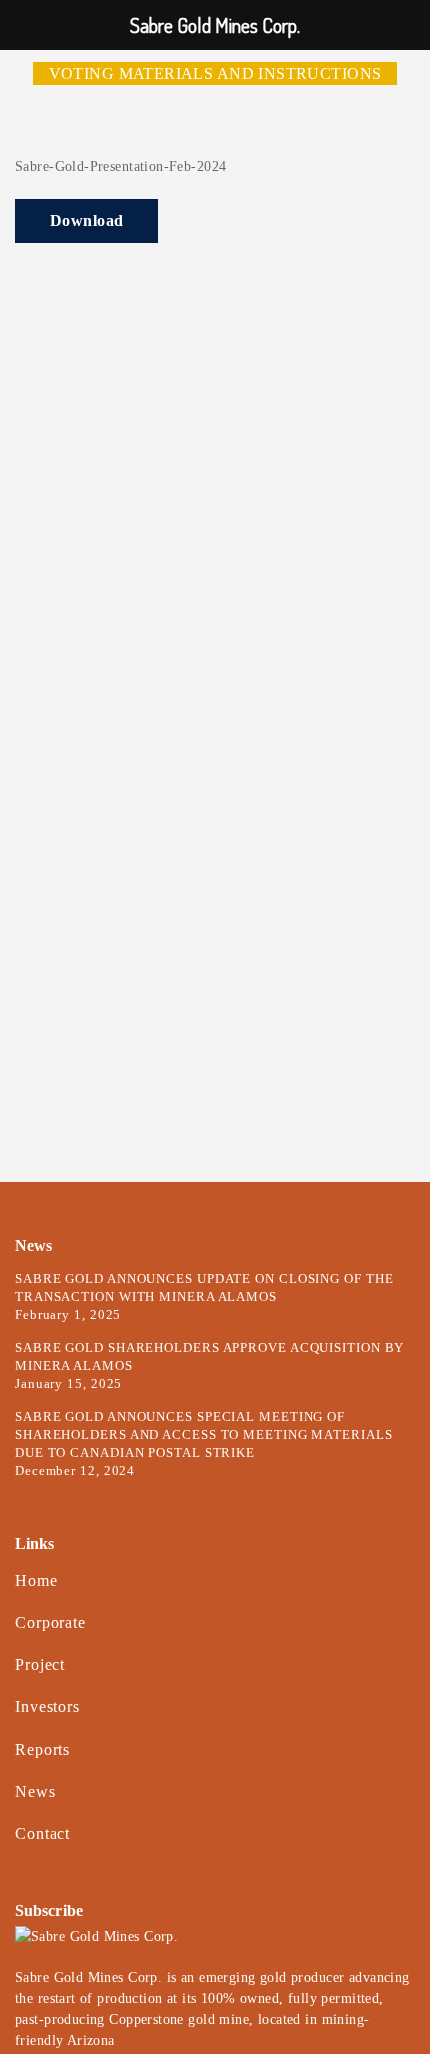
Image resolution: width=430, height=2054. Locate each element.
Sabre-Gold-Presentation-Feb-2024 (120, 166)
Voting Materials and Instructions (215, 73)
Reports (42, 1749)
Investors (47, 1706)
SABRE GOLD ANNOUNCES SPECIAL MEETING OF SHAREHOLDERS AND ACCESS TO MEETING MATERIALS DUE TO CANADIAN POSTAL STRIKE (204, 1434)
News (35, 1791)
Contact (42, 1833)
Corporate (50, 1622)
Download (86, 220)
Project (40, 1664)
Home (36, 1580)
